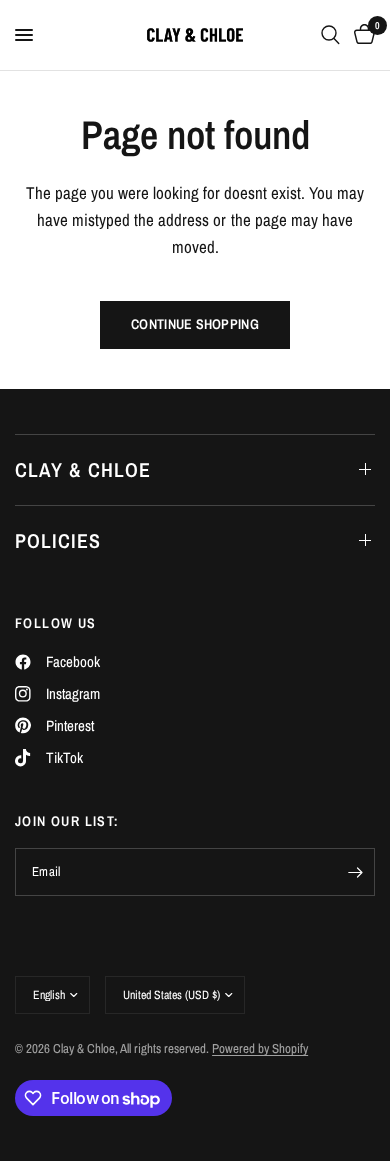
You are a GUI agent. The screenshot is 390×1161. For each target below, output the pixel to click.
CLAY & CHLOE (83, 469)
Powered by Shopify (260, 1048)
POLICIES (58, 540)
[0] (361, 35)
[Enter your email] (355, 872)
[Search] (330, 35)
